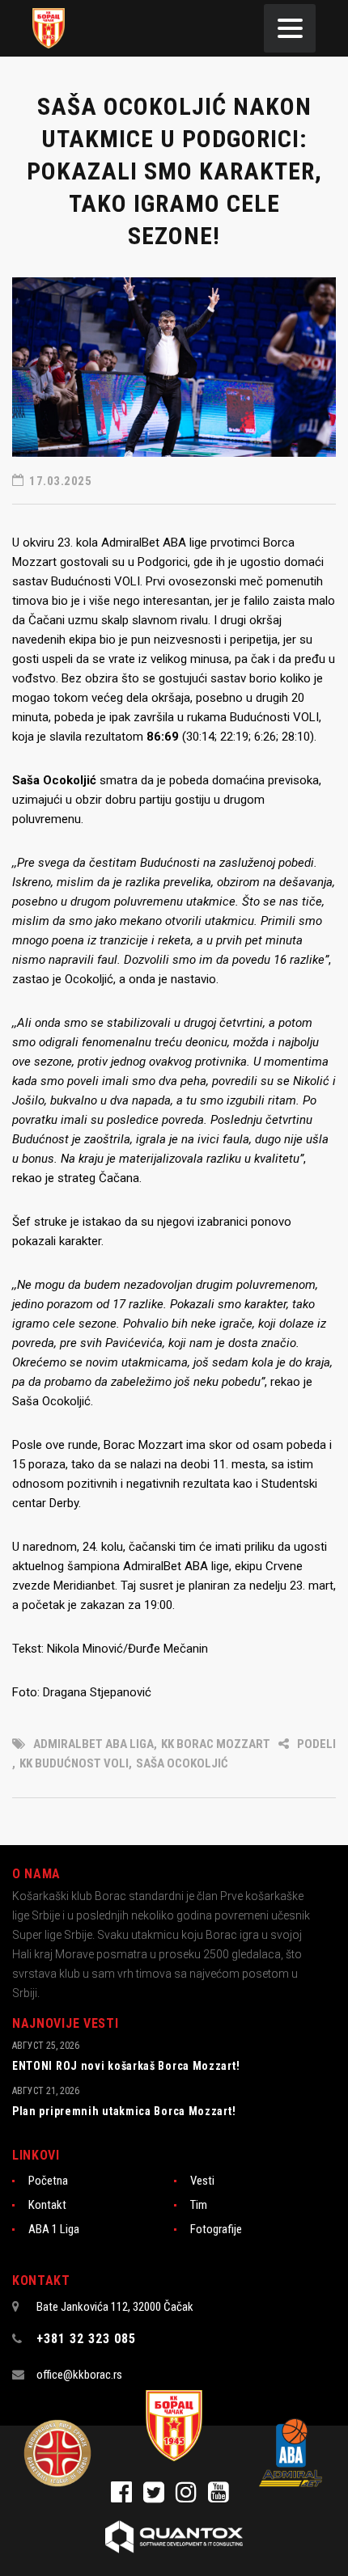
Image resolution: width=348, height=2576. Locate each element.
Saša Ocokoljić (182, 1763)
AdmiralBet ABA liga (93, 1744)
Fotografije (216, 2229)
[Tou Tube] (223, 2497)
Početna (48, 2181)
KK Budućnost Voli (74, 1763)
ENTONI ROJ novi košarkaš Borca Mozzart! (126, 2066)
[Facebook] (127, 2497)
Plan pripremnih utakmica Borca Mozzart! (124, 2111)
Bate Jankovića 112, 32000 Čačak (115, 2307)
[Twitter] (159, 2497)
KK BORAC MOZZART (216, 1744)
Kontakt (47, 2205)
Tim (199, 2205)
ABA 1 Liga (54, 2229)
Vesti (202, 2181)
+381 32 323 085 (86, 2339)
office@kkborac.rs (79, 2375)
